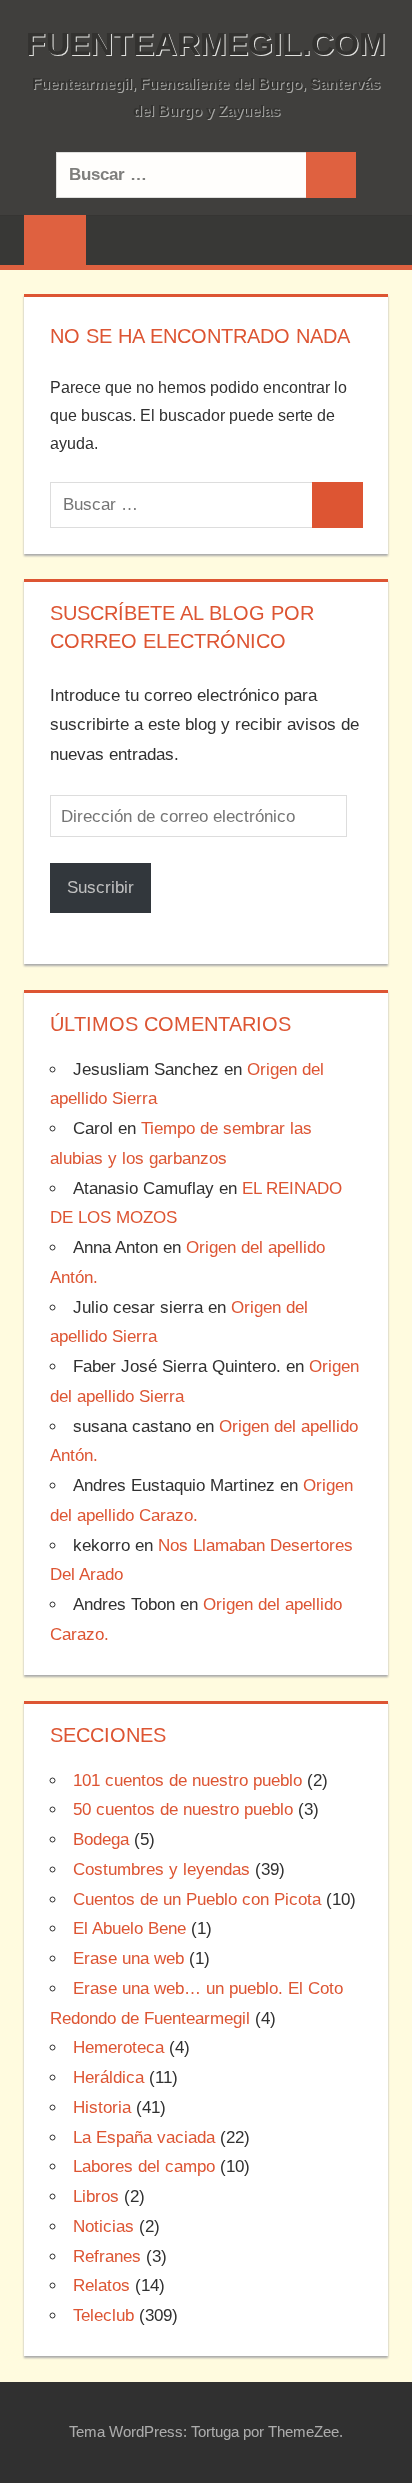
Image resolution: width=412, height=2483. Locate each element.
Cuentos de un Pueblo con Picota (197, 1899)
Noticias (103, 2226)
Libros (96, 2196)
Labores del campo (144, 2166)
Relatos (101, 2285)
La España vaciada (144, 2137)
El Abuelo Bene (129, 1928)
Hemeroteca (118, 2047)
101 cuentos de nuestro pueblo (187, 1780)
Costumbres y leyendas (161, 1869)
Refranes (107, 2256)
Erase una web (128, 1958)
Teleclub (103, 2315)
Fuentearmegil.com (206, 44)
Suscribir (100, 887)
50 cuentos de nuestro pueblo (183, 1809)
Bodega (101, 1839)
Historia (102, 2107)
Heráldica (108, 2077)
